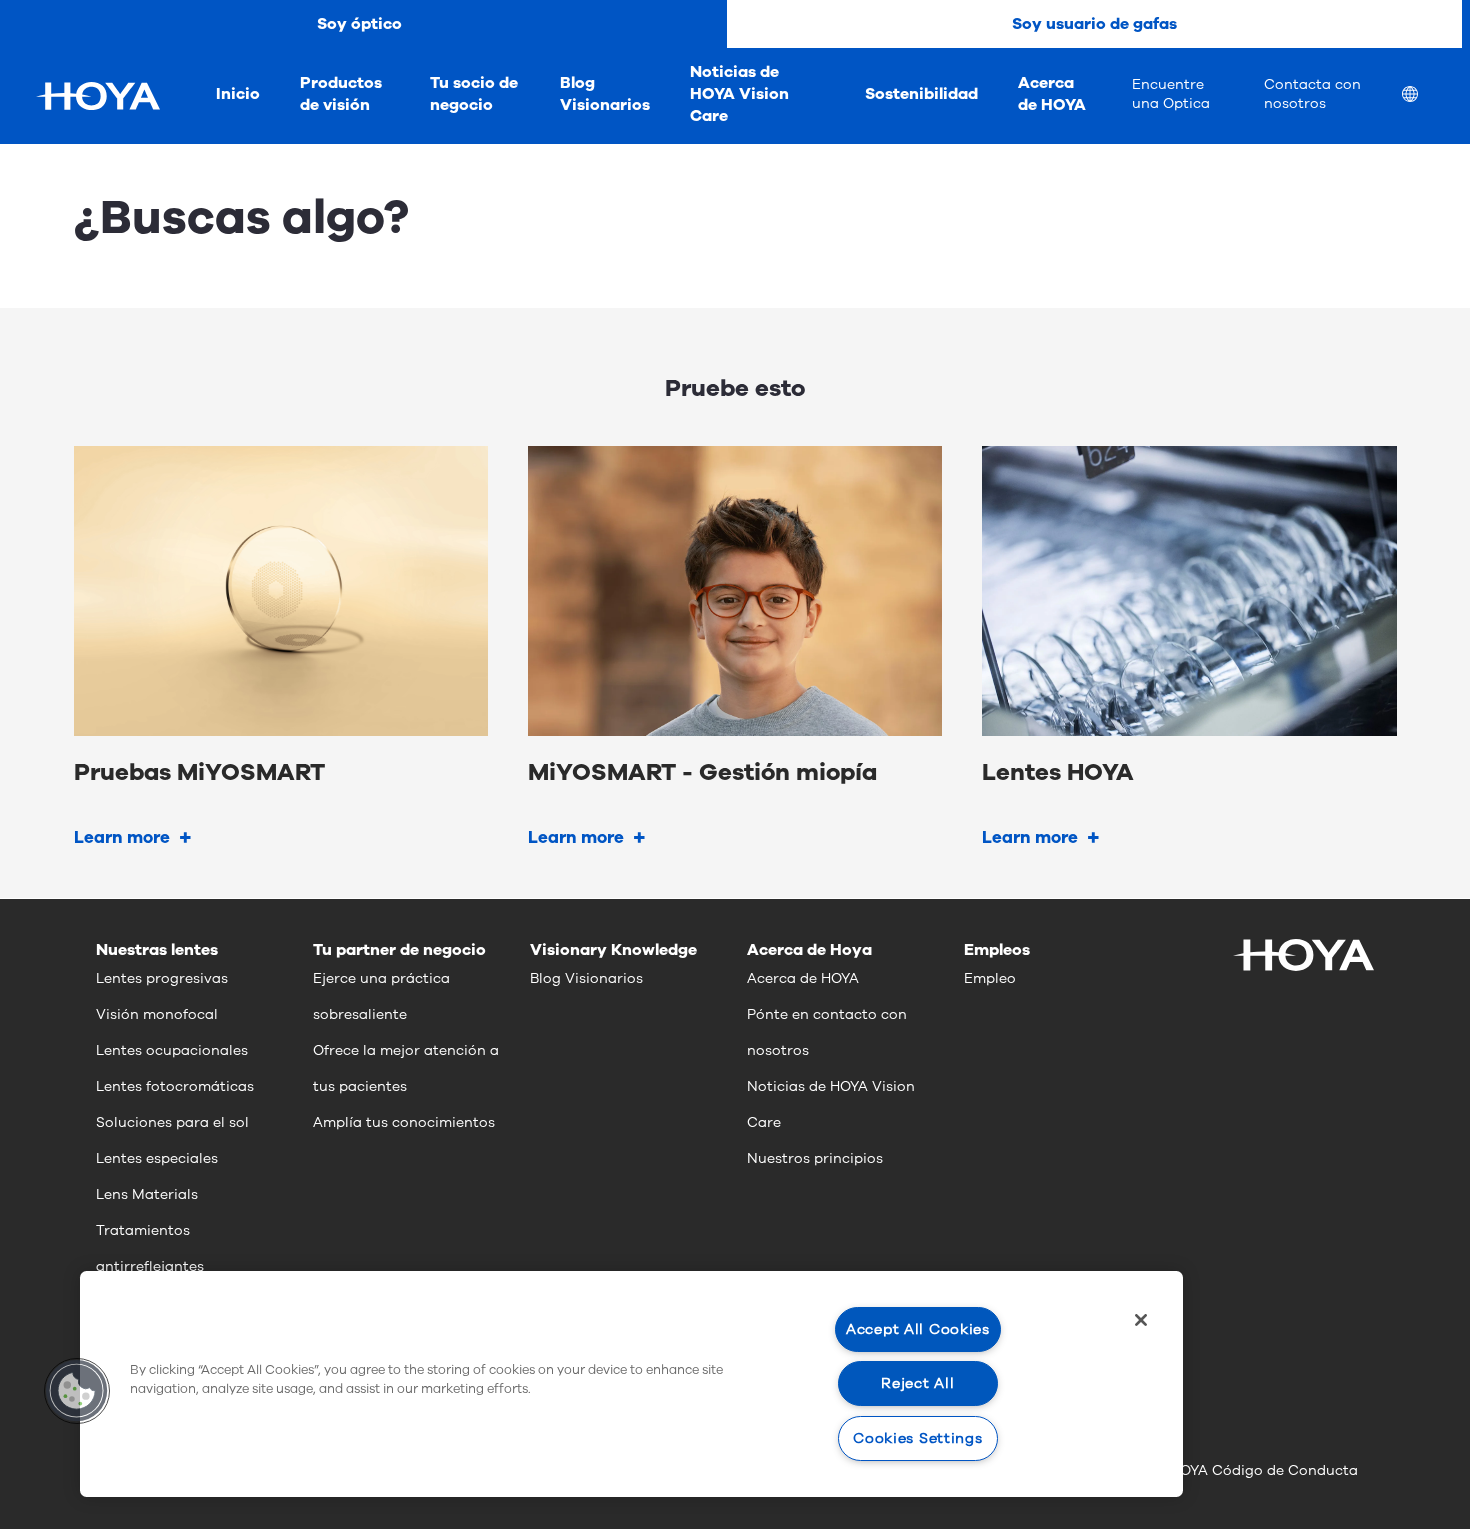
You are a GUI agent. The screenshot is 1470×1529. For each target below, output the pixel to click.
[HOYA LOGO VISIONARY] (98, 96)
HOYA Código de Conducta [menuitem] (1264, 1470)
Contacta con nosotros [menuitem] (1312, 94)
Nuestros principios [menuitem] (815, 1158)
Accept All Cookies (918, 1329)
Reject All (917, 1383)
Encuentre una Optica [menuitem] (1171, 94)
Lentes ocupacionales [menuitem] (172, 1050)
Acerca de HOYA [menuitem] (1052, 94)
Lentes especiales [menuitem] (157, 1158)
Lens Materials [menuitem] (147, 1194)
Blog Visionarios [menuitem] (605, 94)
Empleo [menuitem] (990, 978)
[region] (631, 1384)
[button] (77, 1391)
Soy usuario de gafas (1094, 24)
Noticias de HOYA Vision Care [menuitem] (739, 94)
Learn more (122, 837)
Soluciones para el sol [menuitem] (172, 1122)
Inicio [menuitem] (238, 94)
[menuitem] (1426, 96)
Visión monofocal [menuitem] (157, 1014)
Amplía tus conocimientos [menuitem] (404, 1122)
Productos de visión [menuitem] (341, 94)
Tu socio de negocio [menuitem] (474, 94)
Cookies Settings (918, 1438)
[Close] (1141, 1320)
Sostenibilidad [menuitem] (921, 94)
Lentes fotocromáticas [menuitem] (175, 1086)
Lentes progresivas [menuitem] (162, 978)
